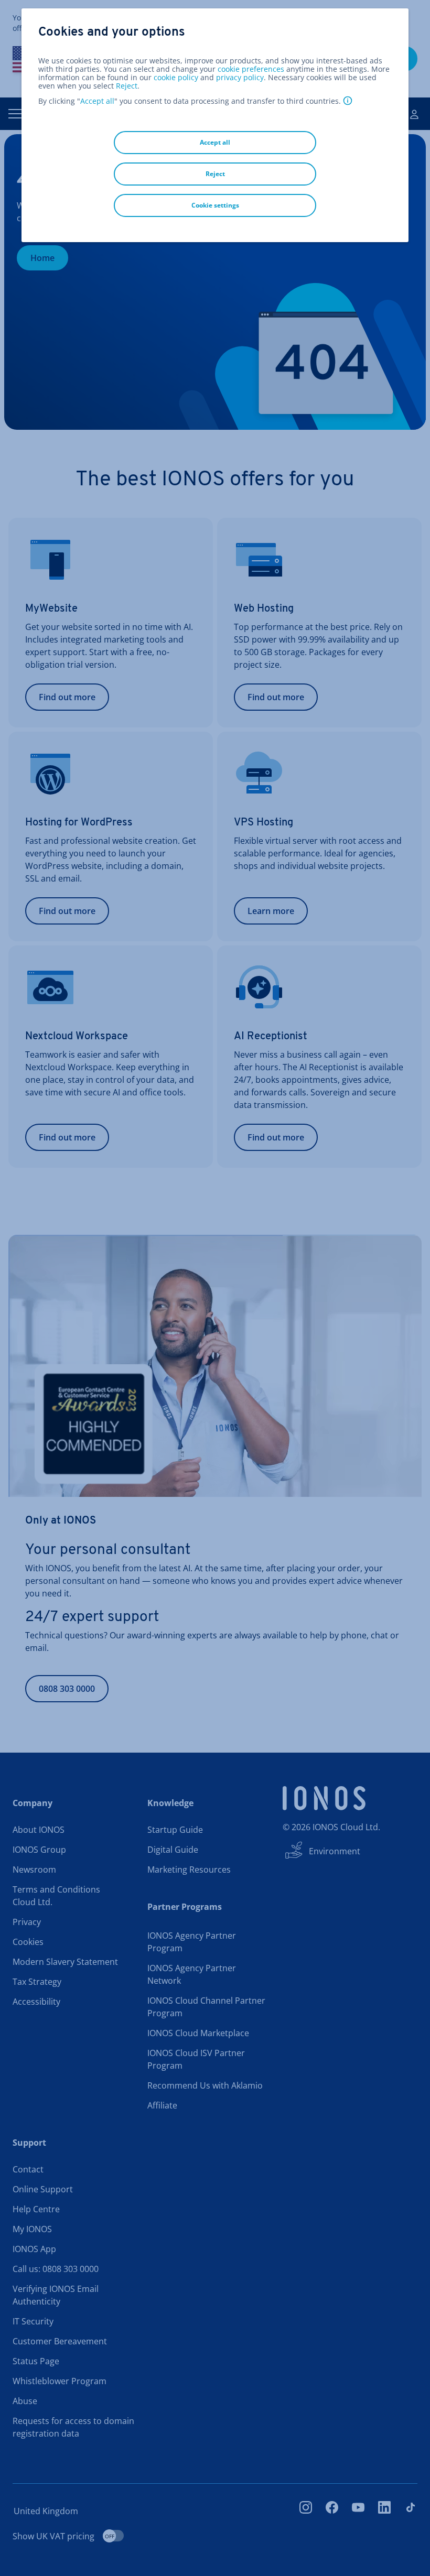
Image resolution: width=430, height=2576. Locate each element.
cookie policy (176, 77)
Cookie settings (215, 205)
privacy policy (240, 77)
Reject (127, 86)
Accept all (97, 101)
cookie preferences (251, 69)
